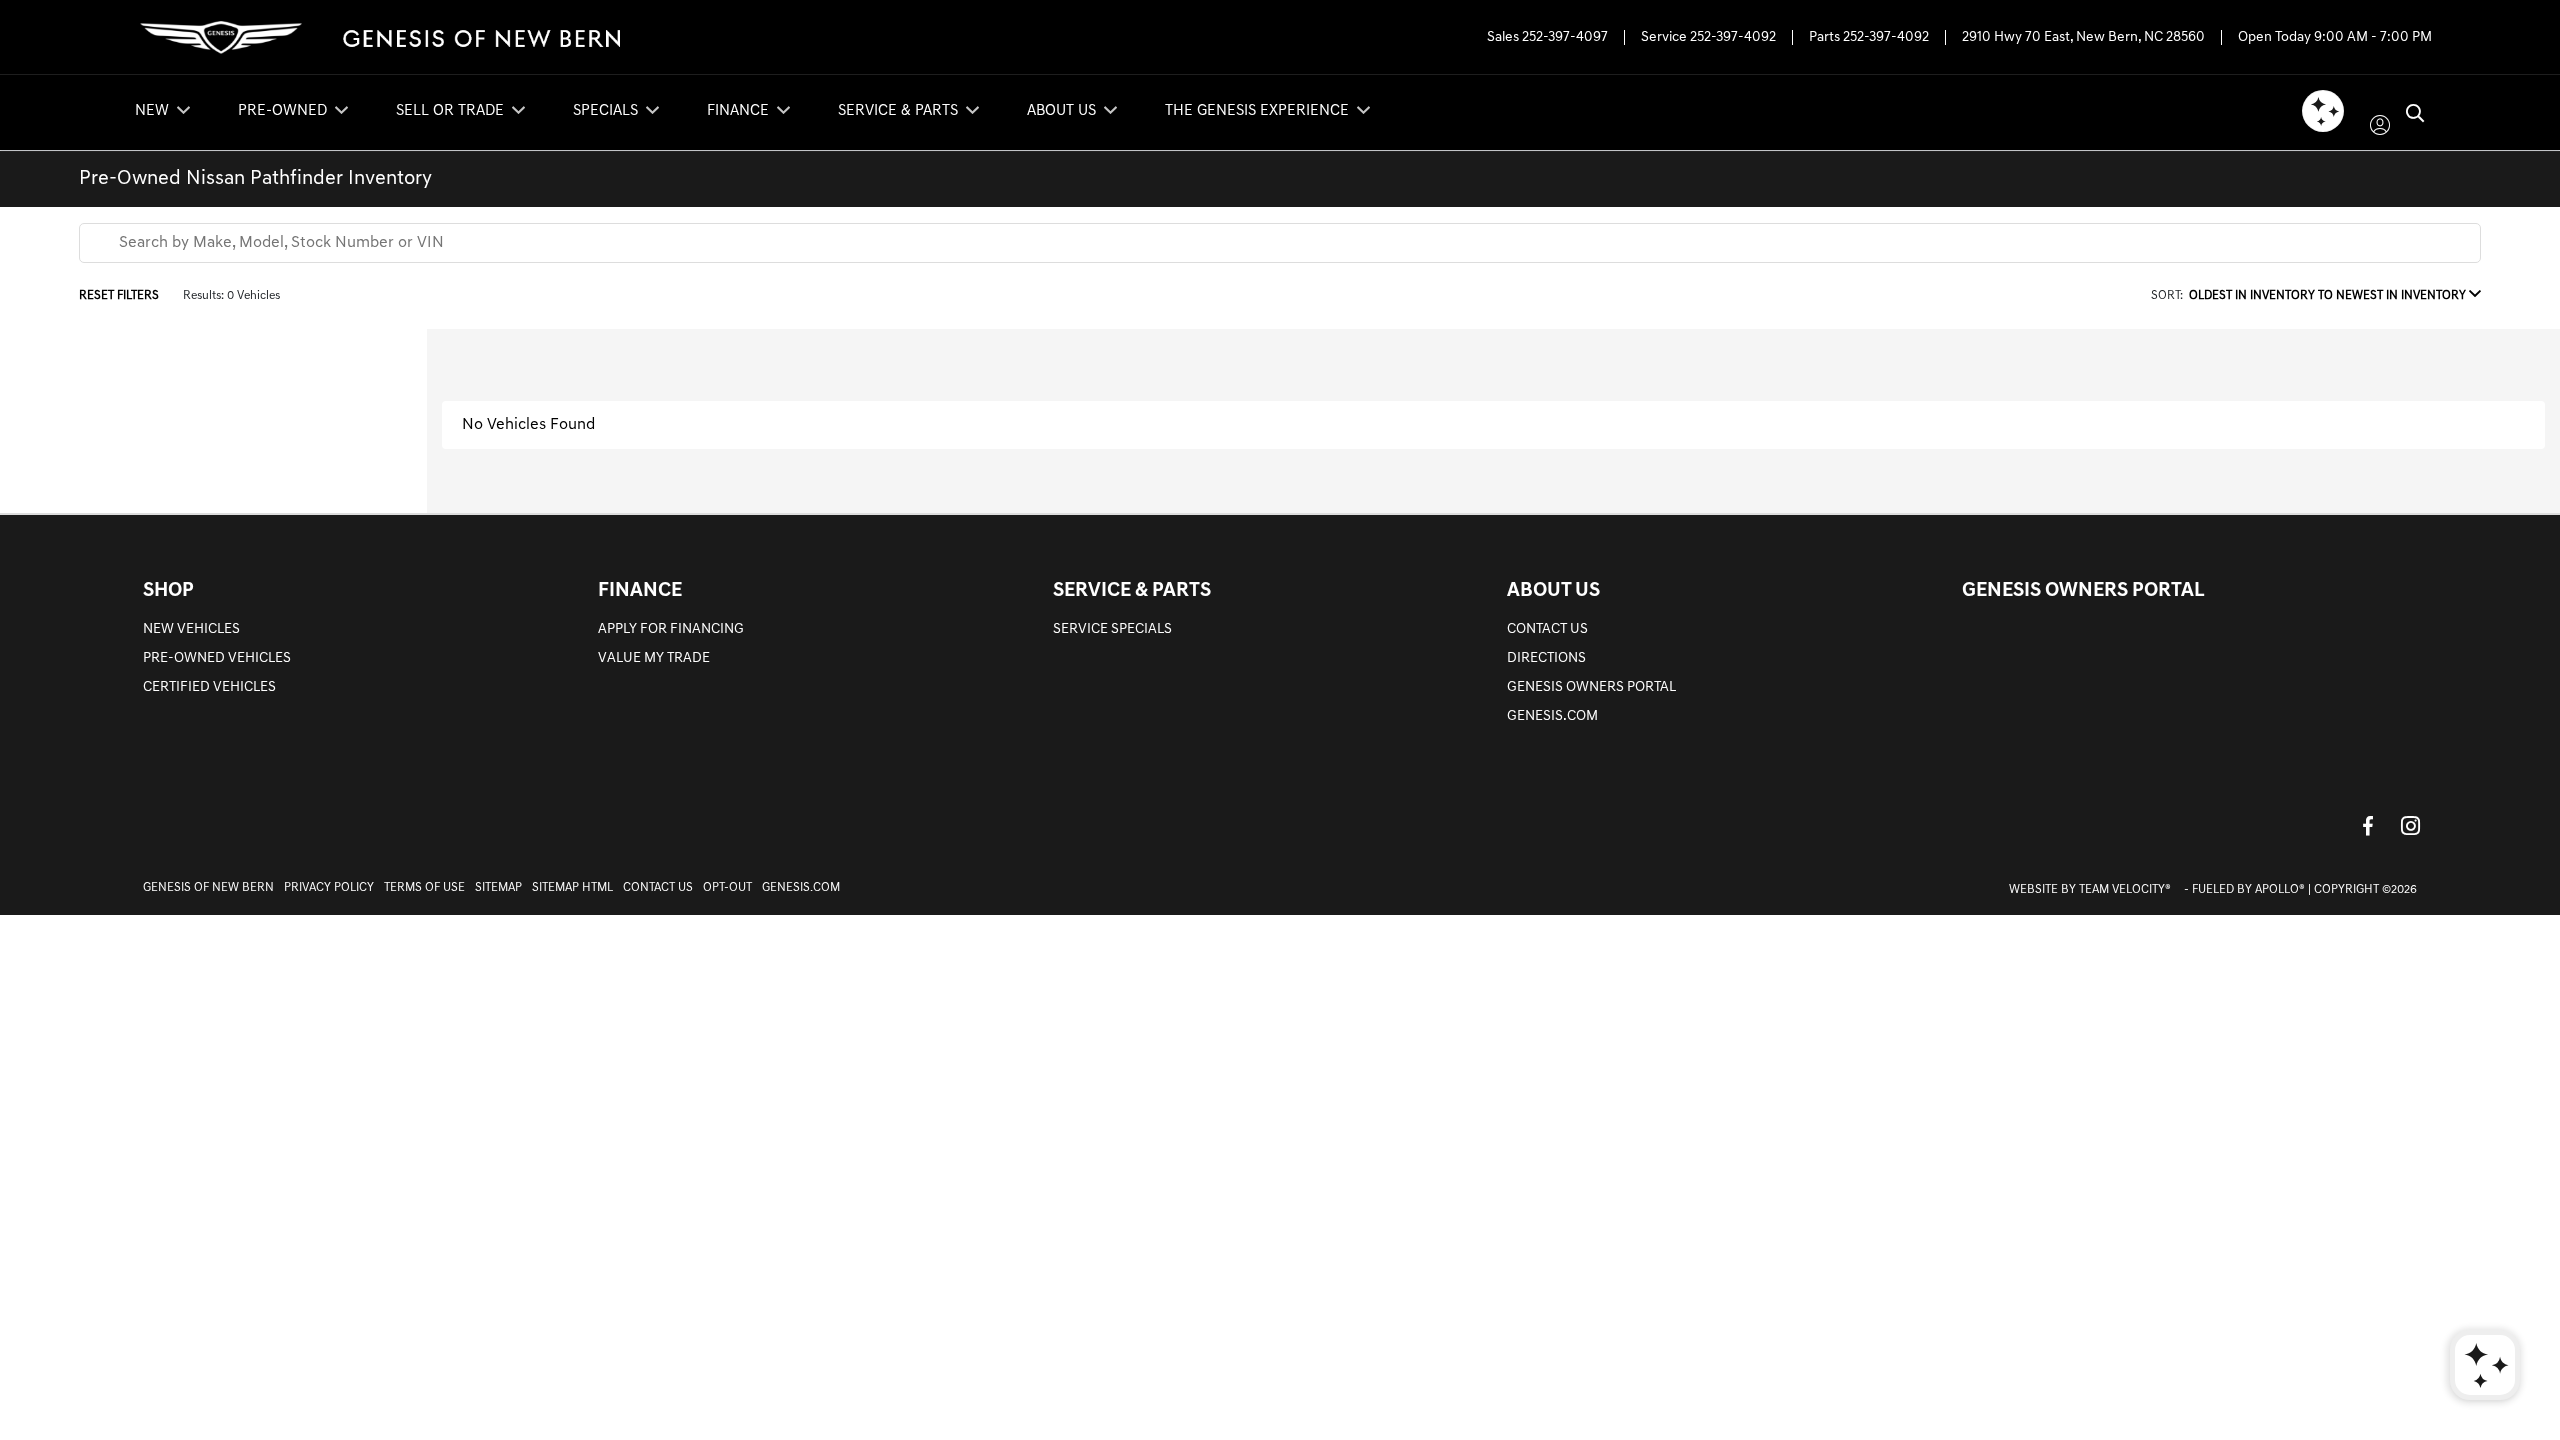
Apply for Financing (671, 629)
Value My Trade (654, 658)
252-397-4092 (1733, 37)
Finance (640, 591)
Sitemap (498, 888)
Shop (168, 591)
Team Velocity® (2125, 890)
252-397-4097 (1565, 37)
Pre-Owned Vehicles (217, 658)
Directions (1546, 658)
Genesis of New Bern (208, 888)
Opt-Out (727, 888)
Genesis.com (1552, 716)
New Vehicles (191, 629)
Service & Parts (1132, 591)
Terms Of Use (424, 888)
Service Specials (1112, 629)
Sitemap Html (572, 888)
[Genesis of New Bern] (376, 37)
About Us (1553, 591)
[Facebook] (2368, 825)
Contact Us (1547, 629)
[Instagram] (2410, 825)
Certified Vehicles (209, 687)
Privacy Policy (329, 888)
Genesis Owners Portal (1591, 687)
